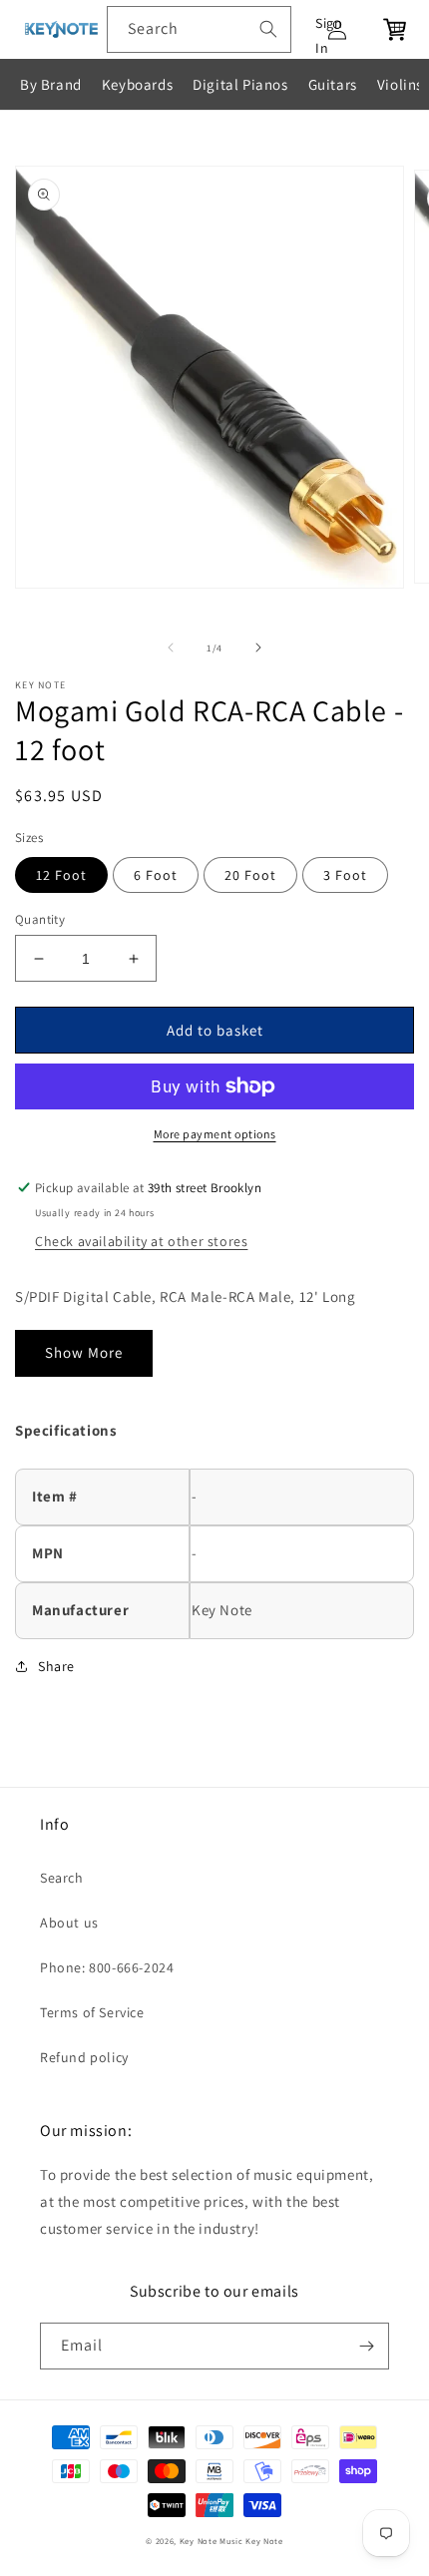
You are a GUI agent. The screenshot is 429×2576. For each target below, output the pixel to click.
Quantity (40, 919)
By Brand (51, 84)
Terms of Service (92, 2012)
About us (69, 1923)
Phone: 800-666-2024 (107, 1967)
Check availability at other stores (141, 1241)
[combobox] (199, 29)
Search (62, 1878)
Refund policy (84, 2057)
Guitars (333, 84)
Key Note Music (212, 2541)
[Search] (268, 29)
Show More (84, 1352)
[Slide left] (171, 647)
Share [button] (56, 1666)
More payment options (215, 1134)
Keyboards (137, 84)
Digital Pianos (240, 84)
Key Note (264, 2541)
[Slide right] (258, 647)
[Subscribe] (366, 2346)
